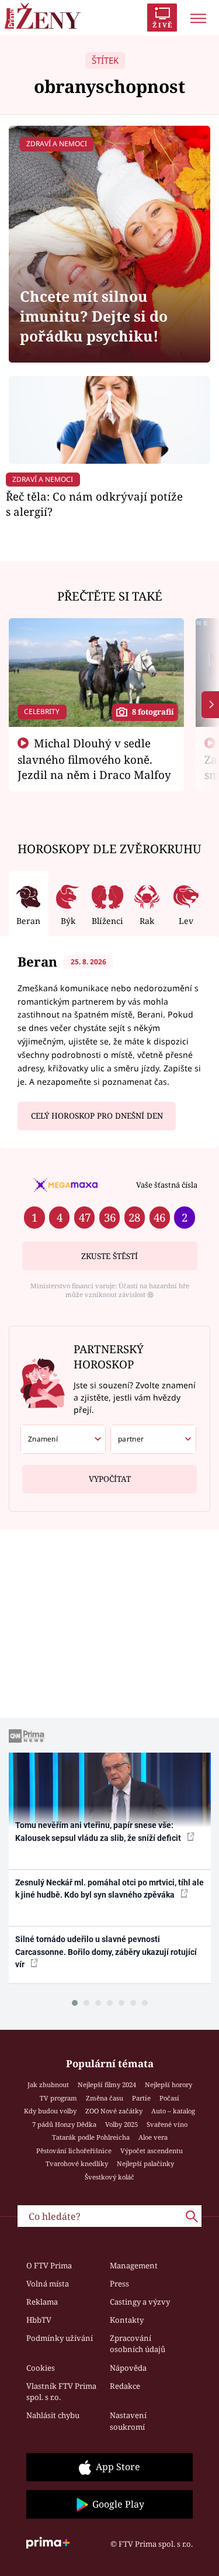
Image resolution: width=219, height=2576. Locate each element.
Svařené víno (167, 2124)
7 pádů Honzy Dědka (64, 2124)
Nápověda (128, 2368)
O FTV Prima (49, 2265)
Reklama (42, 2302)
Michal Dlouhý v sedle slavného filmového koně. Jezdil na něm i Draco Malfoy (94, 759)
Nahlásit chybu (53, 2415)
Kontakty (127, 2320)
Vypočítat (110, 1479)
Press (119, 2284)
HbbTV (39, 2320)
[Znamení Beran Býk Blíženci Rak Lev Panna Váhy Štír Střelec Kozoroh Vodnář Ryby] (63, 1439)
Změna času (105, 2098)
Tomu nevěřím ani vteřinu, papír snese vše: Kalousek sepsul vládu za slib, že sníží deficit (99, 1831)
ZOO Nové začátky (114, 2111)
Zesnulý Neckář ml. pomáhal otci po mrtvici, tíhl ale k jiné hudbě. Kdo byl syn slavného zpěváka (109, 1889)
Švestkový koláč (109, 2177)
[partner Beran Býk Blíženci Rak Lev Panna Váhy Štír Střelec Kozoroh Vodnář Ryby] (153, 1439)
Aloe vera (153, 2137)
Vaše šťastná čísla (167, 1185)
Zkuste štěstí (109, 1256)
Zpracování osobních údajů (138, 2344)
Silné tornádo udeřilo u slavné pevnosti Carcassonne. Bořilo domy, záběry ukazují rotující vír (106, 1952)
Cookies (41, 2368)
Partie (141, 2098)
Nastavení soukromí (128, 2421)
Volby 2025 (121, 2124)
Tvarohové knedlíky (77, 2163)
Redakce (125, 2386)
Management (134, 2265)
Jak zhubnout (48, 2084)
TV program (58, 2098)
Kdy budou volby (50, 2111)
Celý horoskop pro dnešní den (97, 1116)
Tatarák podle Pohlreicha (91, 2137)
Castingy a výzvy (140, 2302)
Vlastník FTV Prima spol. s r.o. (61, 2392)
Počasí (169, 2098)
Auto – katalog (173, 2111)
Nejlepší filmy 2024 (107, 2084)
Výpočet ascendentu (152, 2151)
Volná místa (48, 2284)
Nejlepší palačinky (145, 2163)
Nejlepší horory (168, 2084)
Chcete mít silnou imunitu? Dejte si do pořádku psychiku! (94, 316)
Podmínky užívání (60, 2338)
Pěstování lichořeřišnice (74, 2151)
